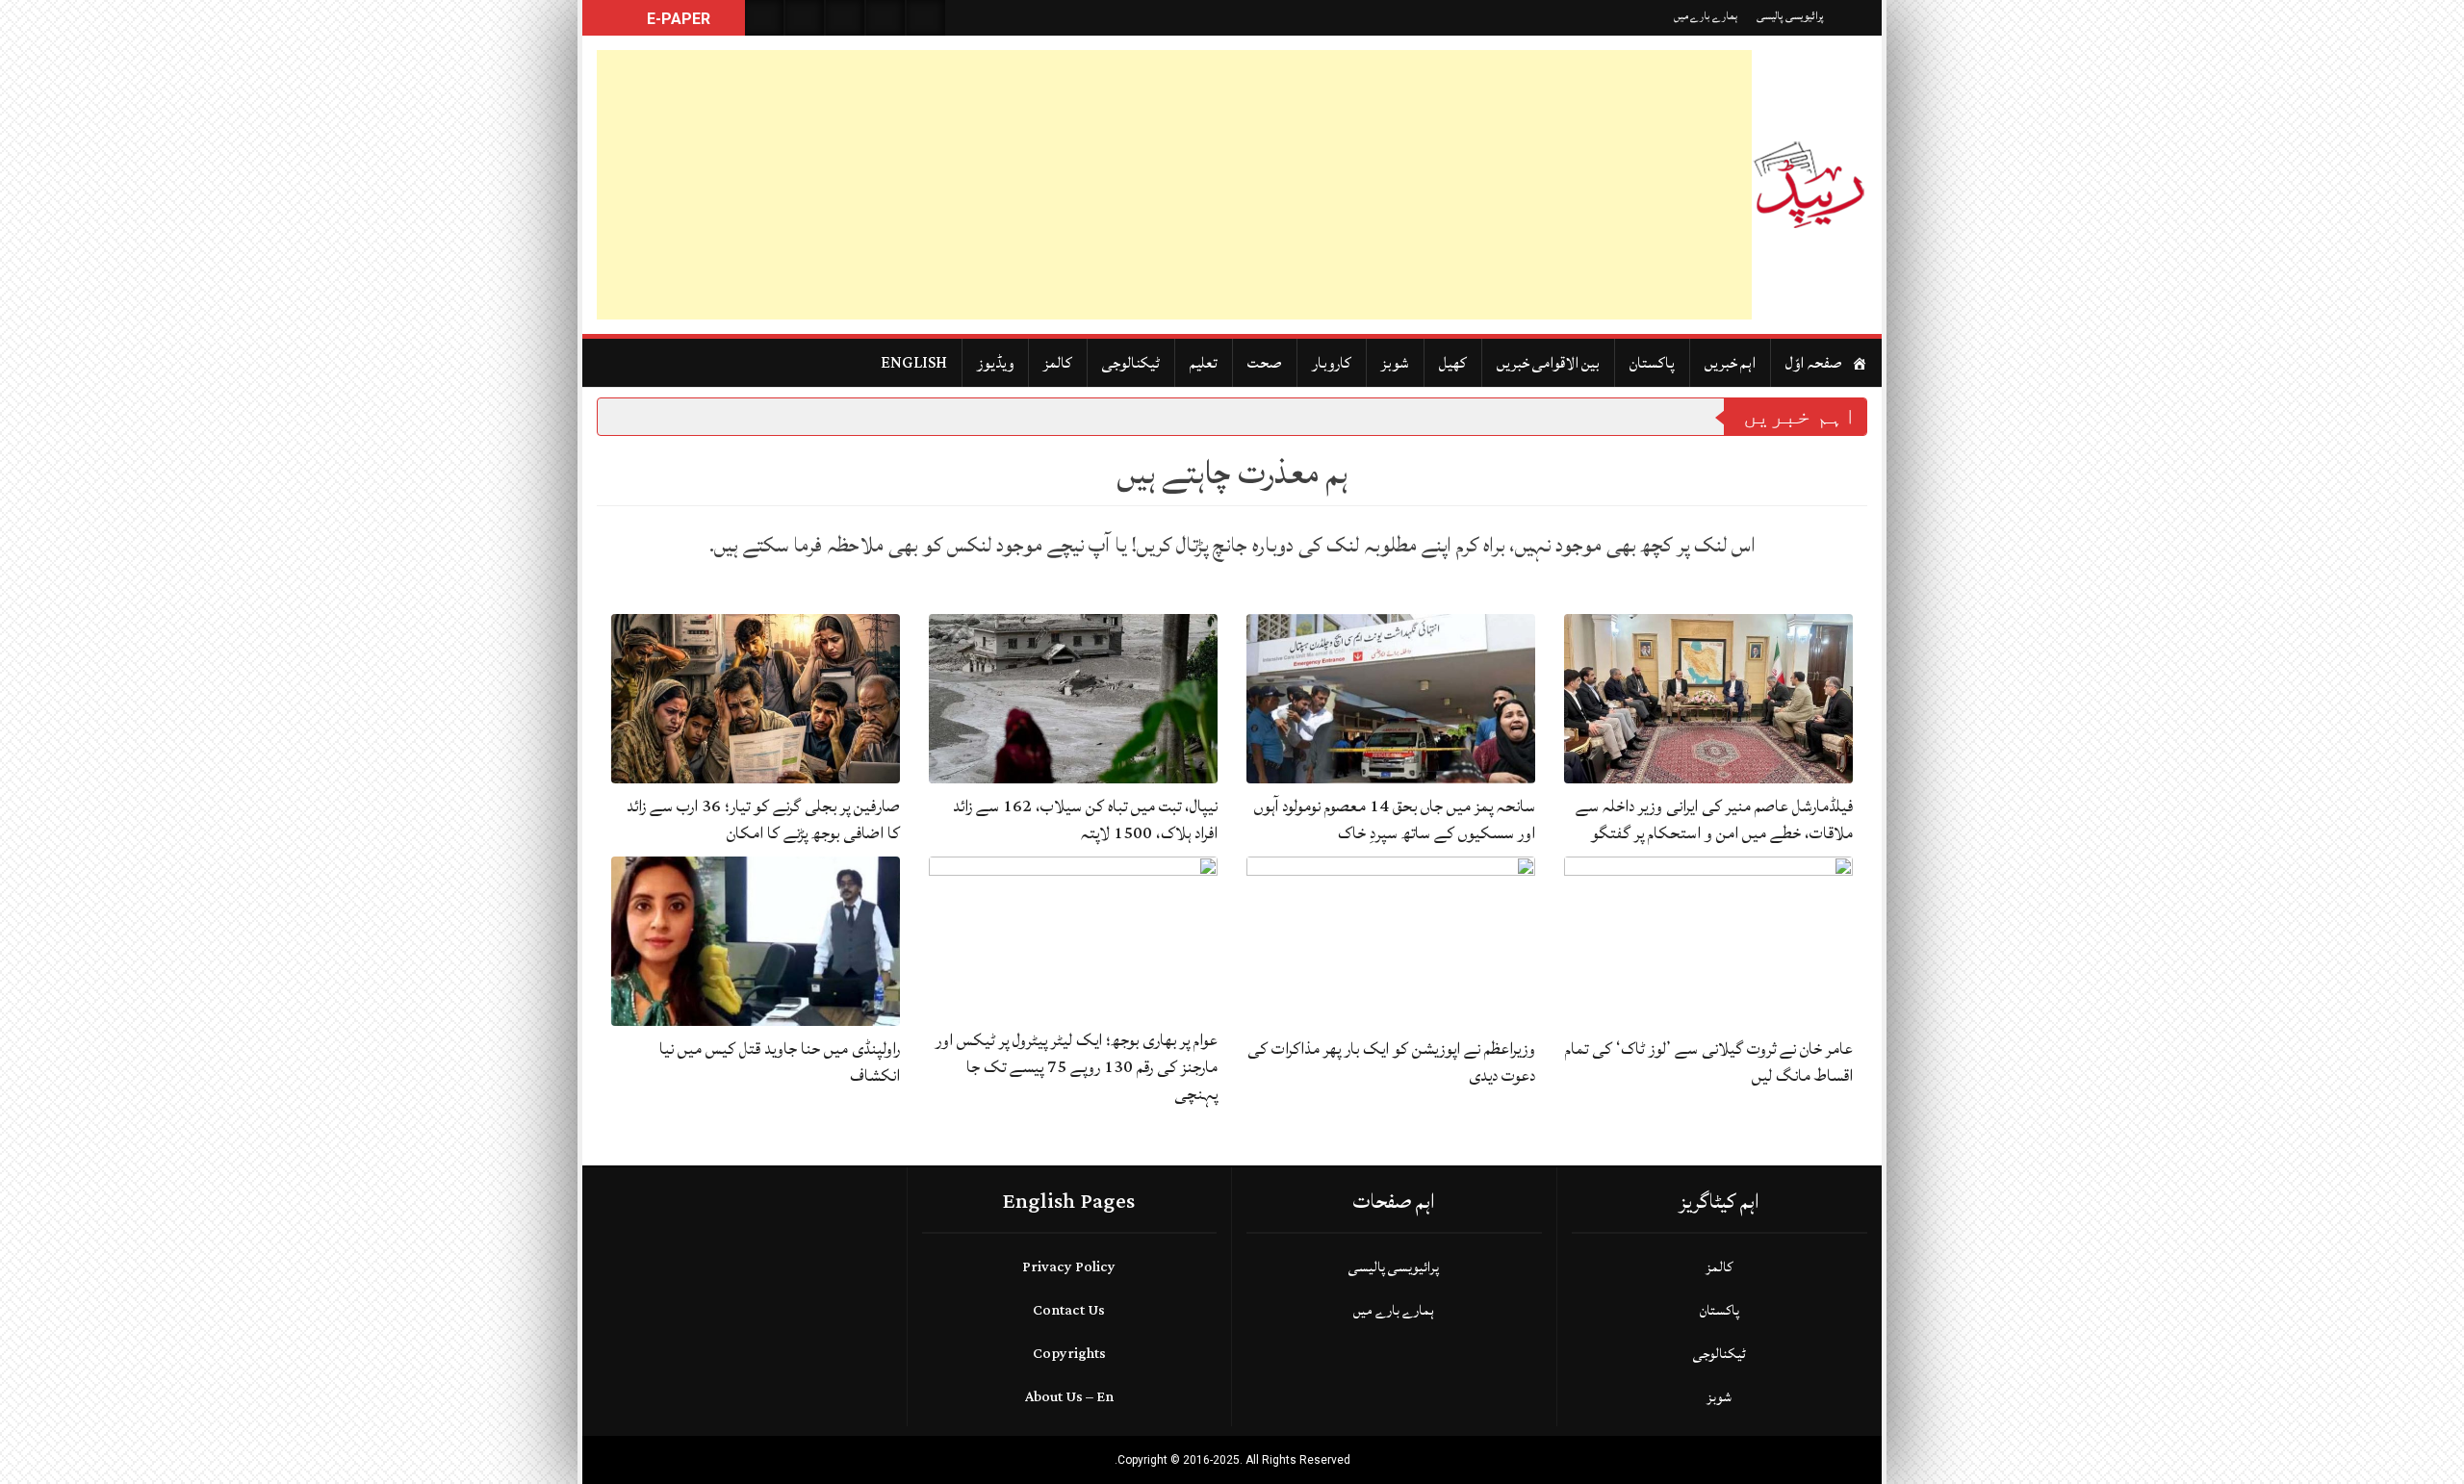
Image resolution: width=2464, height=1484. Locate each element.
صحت (1265, 363)
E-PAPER (677, 19)
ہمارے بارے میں (1706, 16)
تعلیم (1204, 363)
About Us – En (1069, 1397)
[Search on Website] (764, 18)
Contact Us (1069, 1310)
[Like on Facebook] (805, 18)
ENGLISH (914, 363)
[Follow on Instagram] (926, 18)
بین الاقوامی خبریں (1548, 363)
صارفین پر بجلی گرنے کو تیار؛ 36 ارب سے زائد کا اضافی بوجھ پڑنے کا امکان (763, 819)
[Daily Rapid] (1809, 185)
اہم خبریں (1730, 363)
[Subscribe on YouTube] (885, 18)
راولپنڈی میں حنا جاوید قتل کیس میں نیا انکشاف (780, 1062)
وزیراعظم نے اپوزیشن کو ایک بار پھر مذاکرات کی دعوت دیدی (1391, 1062)
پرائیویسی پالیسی (1790, 16)
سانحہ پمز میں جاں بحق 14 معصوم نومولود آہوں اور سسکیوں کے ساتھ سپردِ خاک (1395, 819)
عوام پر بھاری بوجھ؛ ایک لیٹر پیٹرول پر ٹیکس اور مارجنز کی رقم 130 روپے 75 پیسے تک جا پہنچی (1077, 1067)
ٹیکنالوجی (1131, 363)
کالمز (1058, 363)
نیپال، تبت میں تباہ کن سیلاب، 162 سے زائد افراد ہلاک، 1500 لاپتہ (1085, 819)
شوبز (1395, 363)
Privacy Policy (1069, 1267)
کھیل (1453, 363)
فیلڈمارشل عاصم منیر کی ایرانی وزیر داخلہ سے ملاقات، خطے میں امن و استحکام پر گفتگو (1714, 819)
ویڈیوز (995, 363)
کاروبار (1332, 363)
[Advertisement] (1174, 185)
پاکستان (1652, 363)
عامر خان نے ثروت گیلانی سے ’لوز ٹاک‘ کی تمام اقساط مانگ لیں (1709, 1062)
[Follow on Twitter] (845, 18)
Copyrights (1069, 1354)
